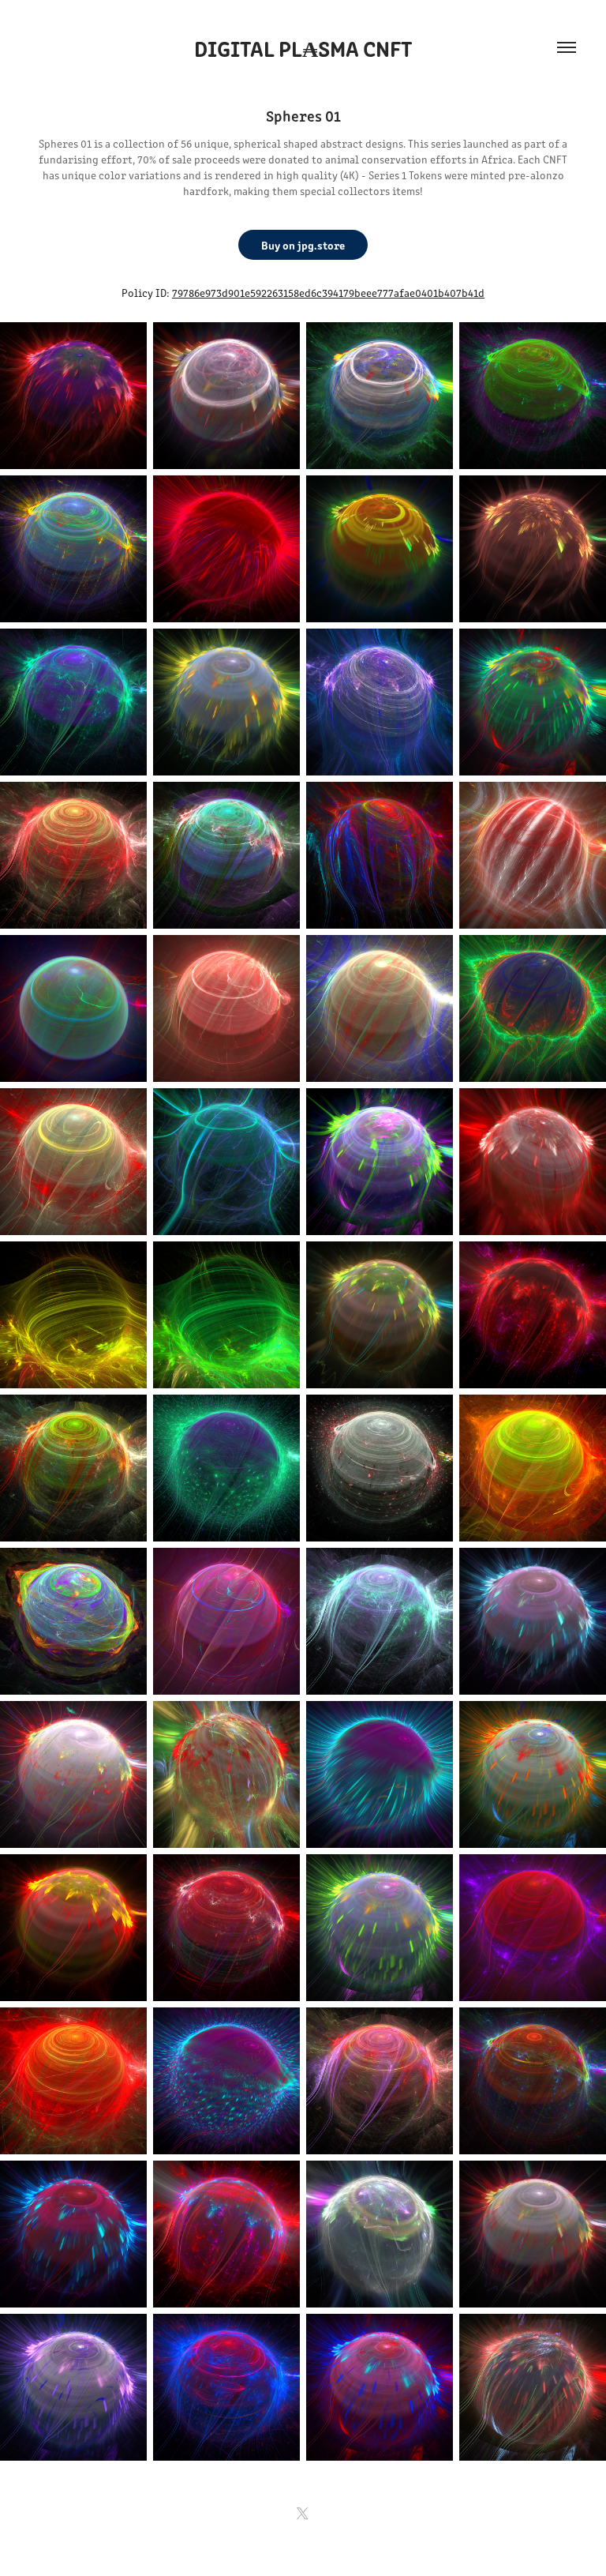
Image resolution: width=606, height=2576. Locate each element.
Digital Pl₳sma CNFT (303, 47)
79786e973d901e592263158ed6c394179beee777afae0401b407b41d (328, 293)
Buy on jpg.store (303, 245)
